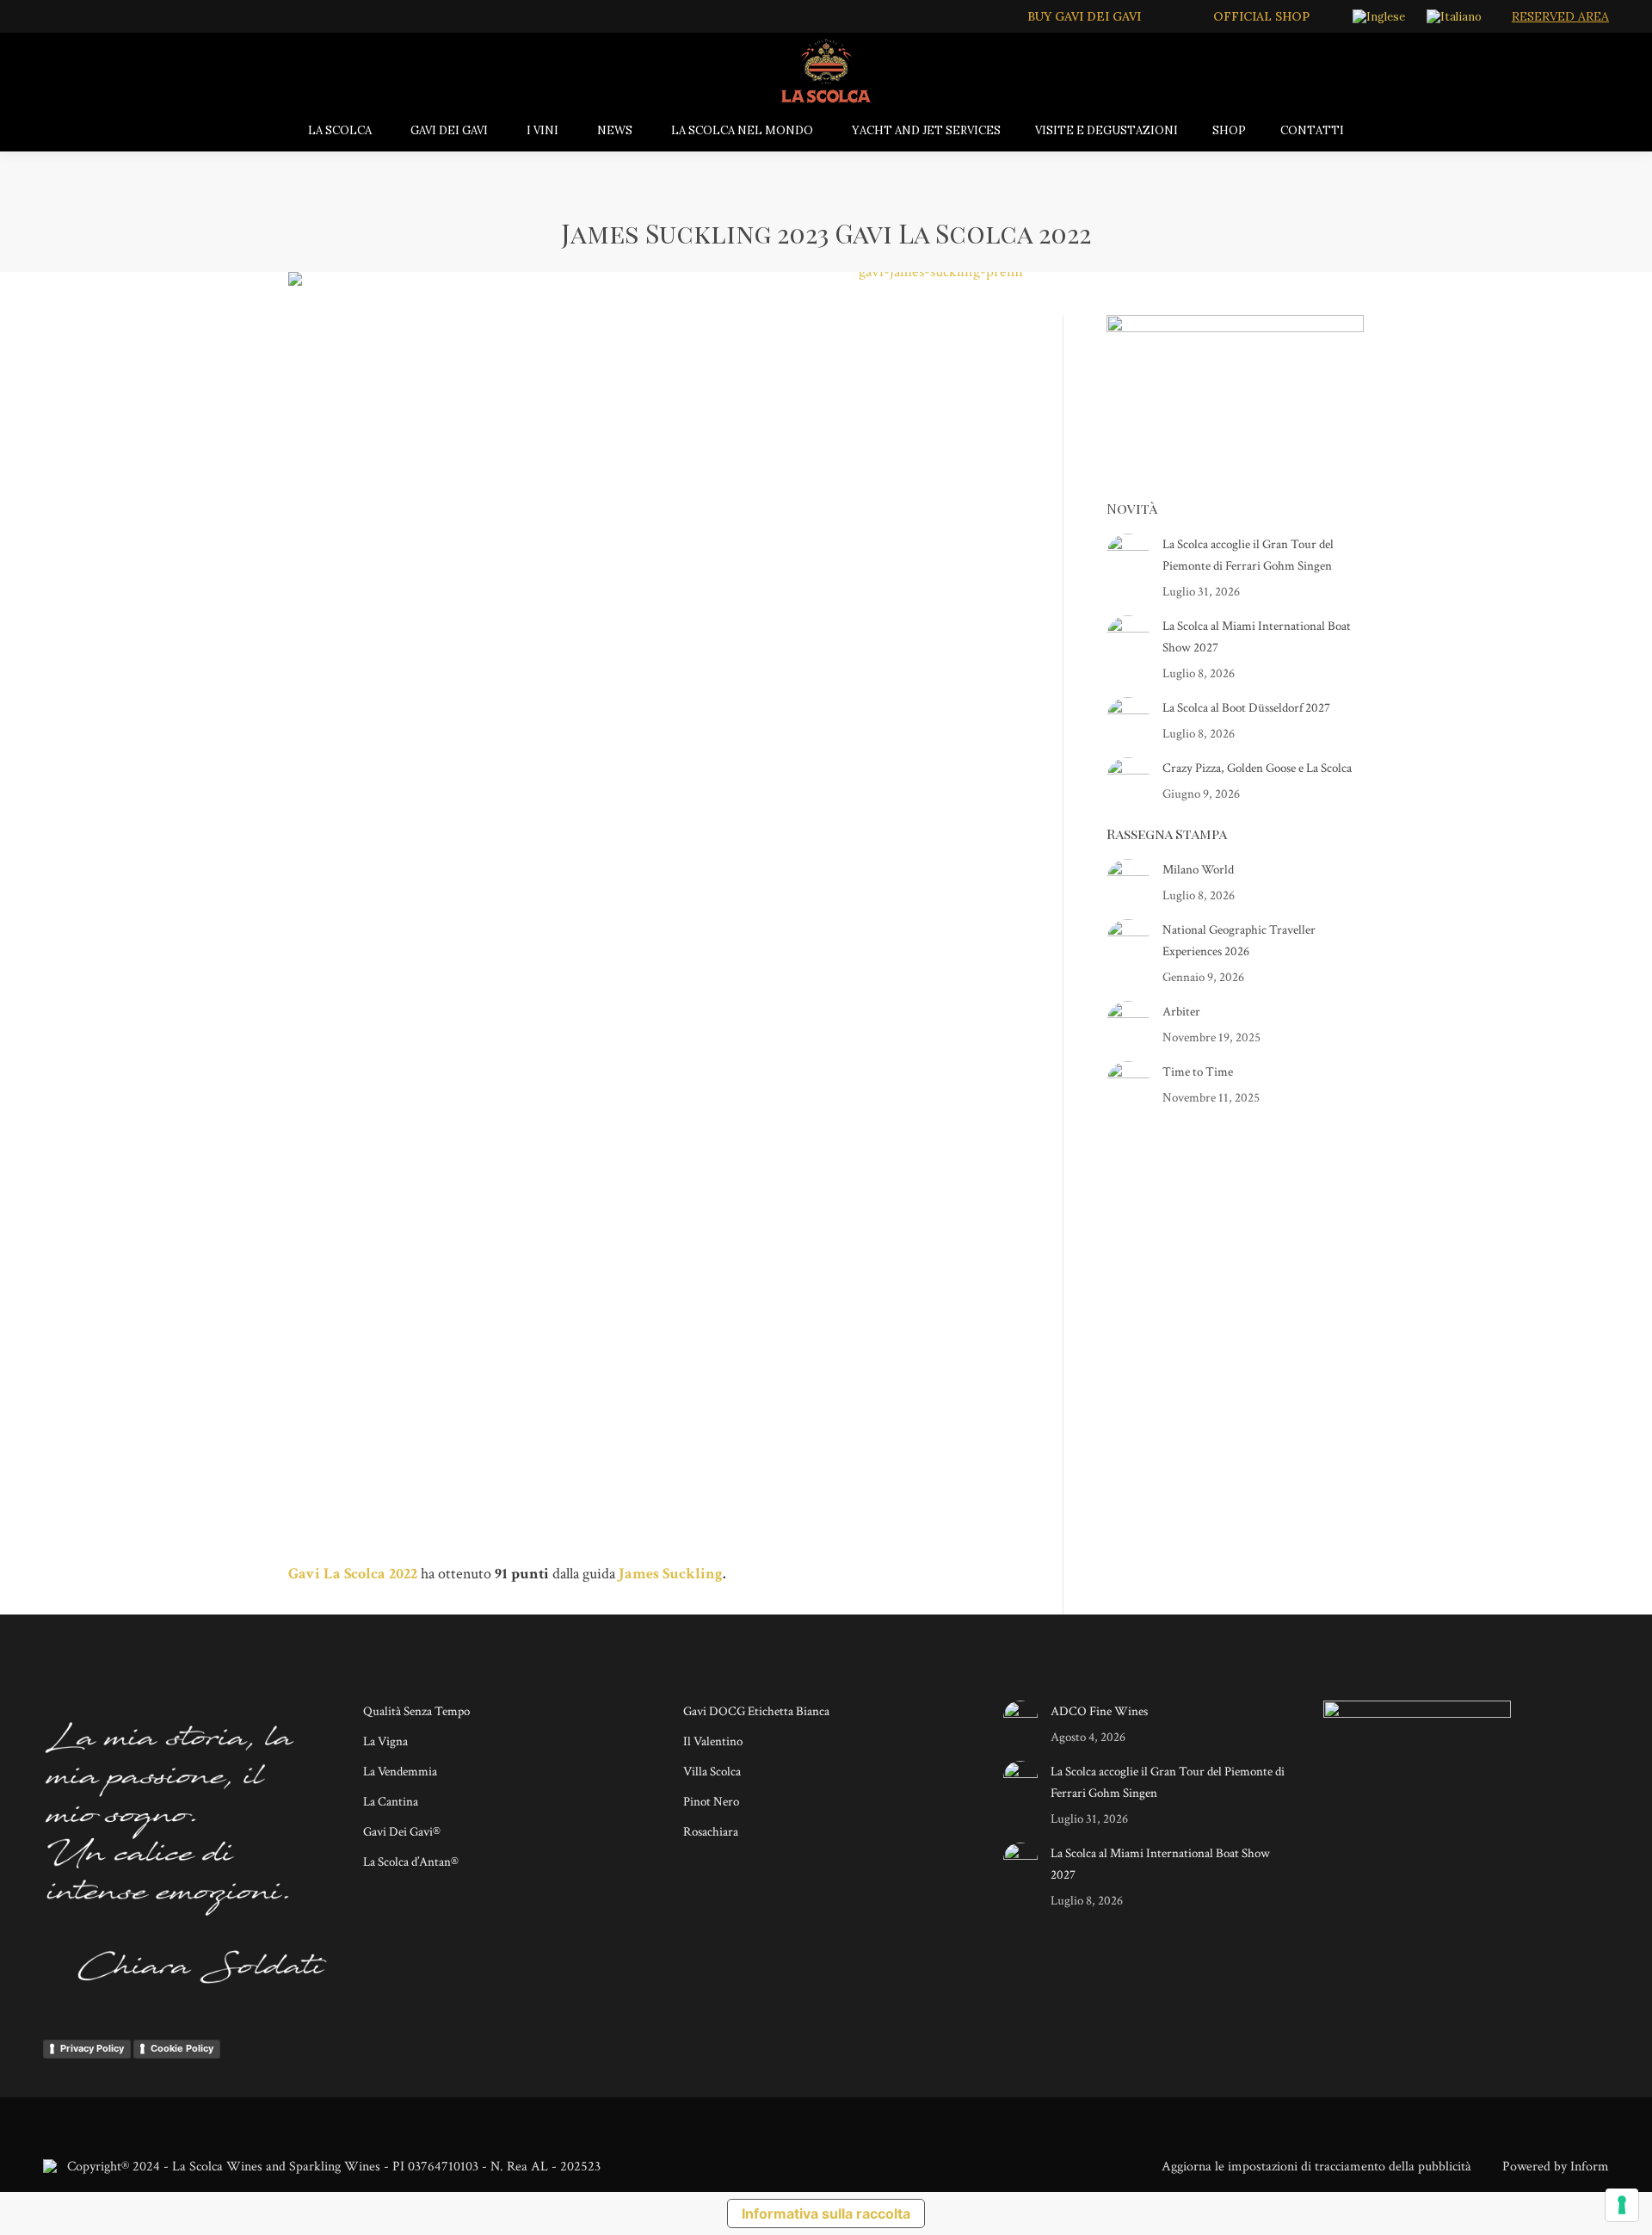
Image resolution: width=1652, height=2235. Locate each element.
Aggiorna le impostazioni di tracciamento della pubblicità (1316, 2167)
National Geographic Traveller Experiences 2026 (1239, 941)
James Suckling (671, 1574)
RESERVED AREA (1560, 16)
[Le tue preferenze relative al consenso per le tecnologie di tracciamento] (1622, 2205)
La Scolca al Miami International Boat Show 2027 (1257, 637)
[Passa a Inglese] (1381, 16)
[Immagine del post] (1128, 555)
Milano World (1198, 870)
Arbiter (1181, 1012)
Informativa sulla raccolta (826, 2213)
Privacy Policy (92, 2048)
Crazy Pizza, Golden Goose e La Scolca (1257, 768)
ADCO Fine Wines (1099, 1711)
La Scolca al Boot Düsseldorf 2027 (1246, 708)
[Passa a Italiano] (1456, 16)
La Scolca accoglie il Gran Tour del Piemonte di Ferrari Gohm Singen (1248, 555)
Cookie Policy (182, 2048)
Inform (1590, 2167)
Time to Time (1198, 1072)
